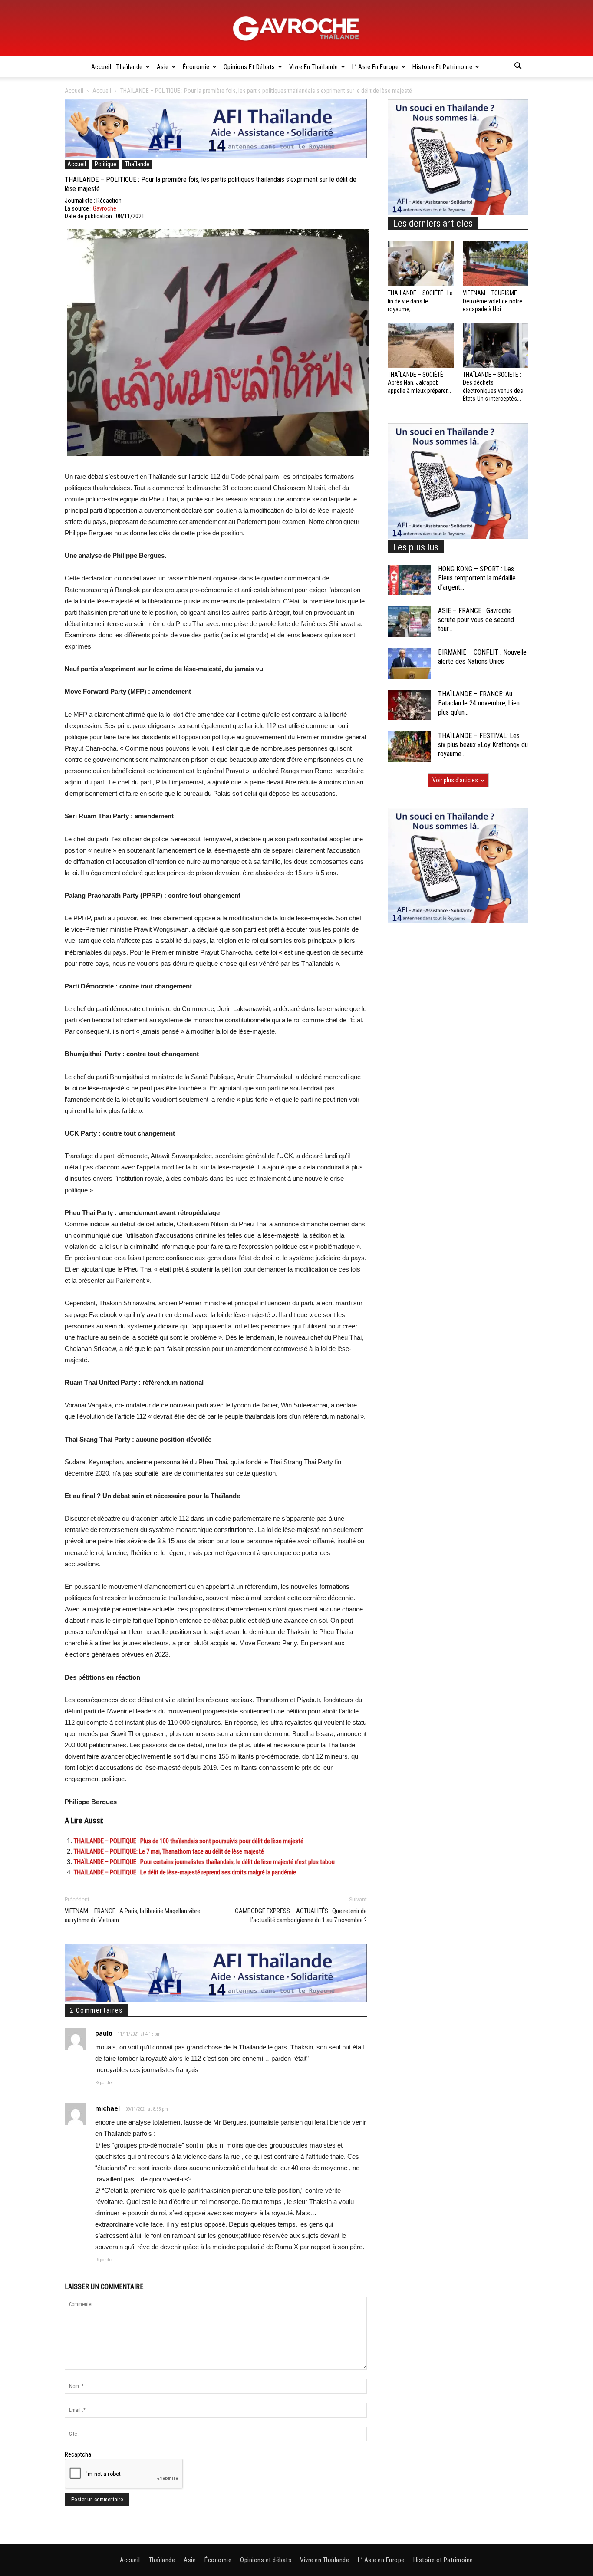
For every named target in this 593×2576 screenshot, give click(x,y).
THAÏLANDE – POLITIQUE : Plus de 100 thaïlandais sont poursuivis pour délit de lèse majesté (189, 1841)
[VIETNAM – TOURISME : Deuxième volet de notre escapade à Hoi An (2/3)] (496, 264)
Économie (196, 67)
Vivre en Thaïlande (314, 67)
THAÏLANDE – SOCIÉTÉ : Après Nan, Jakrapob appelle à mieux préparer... (419, 382)
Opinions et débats (249, 67)
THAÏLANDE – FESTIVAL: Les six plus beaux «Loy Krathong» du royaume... (483, 745)
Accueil (101, 67)
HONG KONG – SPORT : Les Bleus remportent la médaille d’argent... (477, 578)
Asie (163, 67)
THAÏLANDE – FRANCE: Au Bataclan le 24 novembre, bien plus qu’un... (479, 703)
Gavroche (105, 208)
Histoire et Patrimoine (442, 67)
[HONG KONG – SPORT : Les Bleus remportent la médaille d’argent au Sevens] (409, 580)
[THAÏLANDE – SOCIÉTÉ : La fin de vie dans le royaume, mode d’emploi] (421, 264)
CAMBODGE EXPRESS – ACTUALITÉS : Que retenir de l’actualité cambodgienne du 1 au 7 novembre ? (301, 1916)
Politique (105, 164)
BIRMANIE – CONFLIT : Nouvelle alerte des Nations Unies (482, 657)
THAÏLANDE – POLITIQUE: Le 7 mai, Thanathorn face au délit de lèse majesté (169, 1851)
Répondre (104, 2083)
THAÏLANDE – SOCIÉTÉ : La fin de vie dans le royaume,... (420, 301)
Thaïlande (130, 67)
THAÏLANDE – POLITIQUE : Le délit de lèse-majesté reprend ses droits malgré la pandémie (185, 1872)
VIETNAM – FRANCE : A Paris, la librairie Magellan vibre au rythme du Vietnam (132, 1916)
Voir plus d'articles (455, 780)
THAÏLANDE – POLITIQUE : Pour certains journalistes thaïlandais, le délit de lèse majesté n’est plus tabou (204, 1862)
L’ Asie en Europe (376, 67)
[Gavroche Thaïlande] (296, 29)
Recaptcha (78, 2454)
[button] (518, 67)
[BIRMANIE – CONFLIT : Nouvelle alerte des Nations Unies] (409, 663)
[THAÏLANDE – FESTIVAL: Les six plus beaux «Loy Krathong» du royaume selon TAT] (409, 747)
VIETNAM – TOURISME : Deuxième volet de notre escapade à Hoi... (493, 301)
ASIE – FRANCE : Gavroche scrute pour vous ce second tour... (476, 620)
